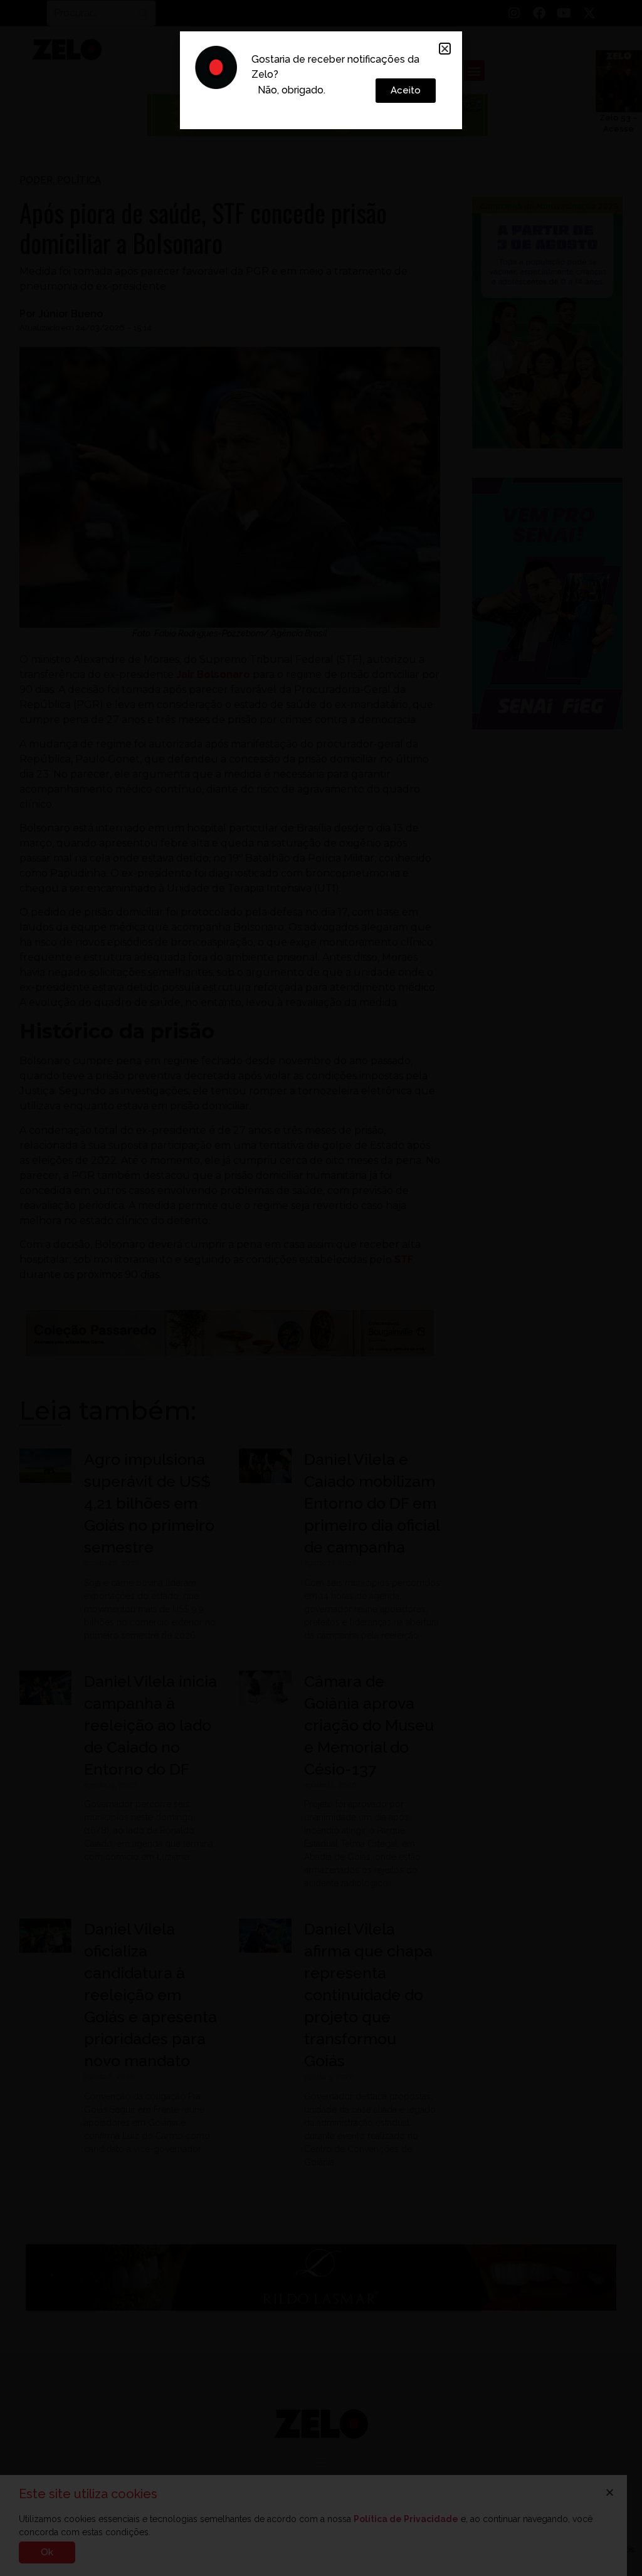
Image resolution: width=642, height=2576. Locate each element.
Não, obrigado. (292, 90)
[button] (445, 49)
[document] (321, 1288)
